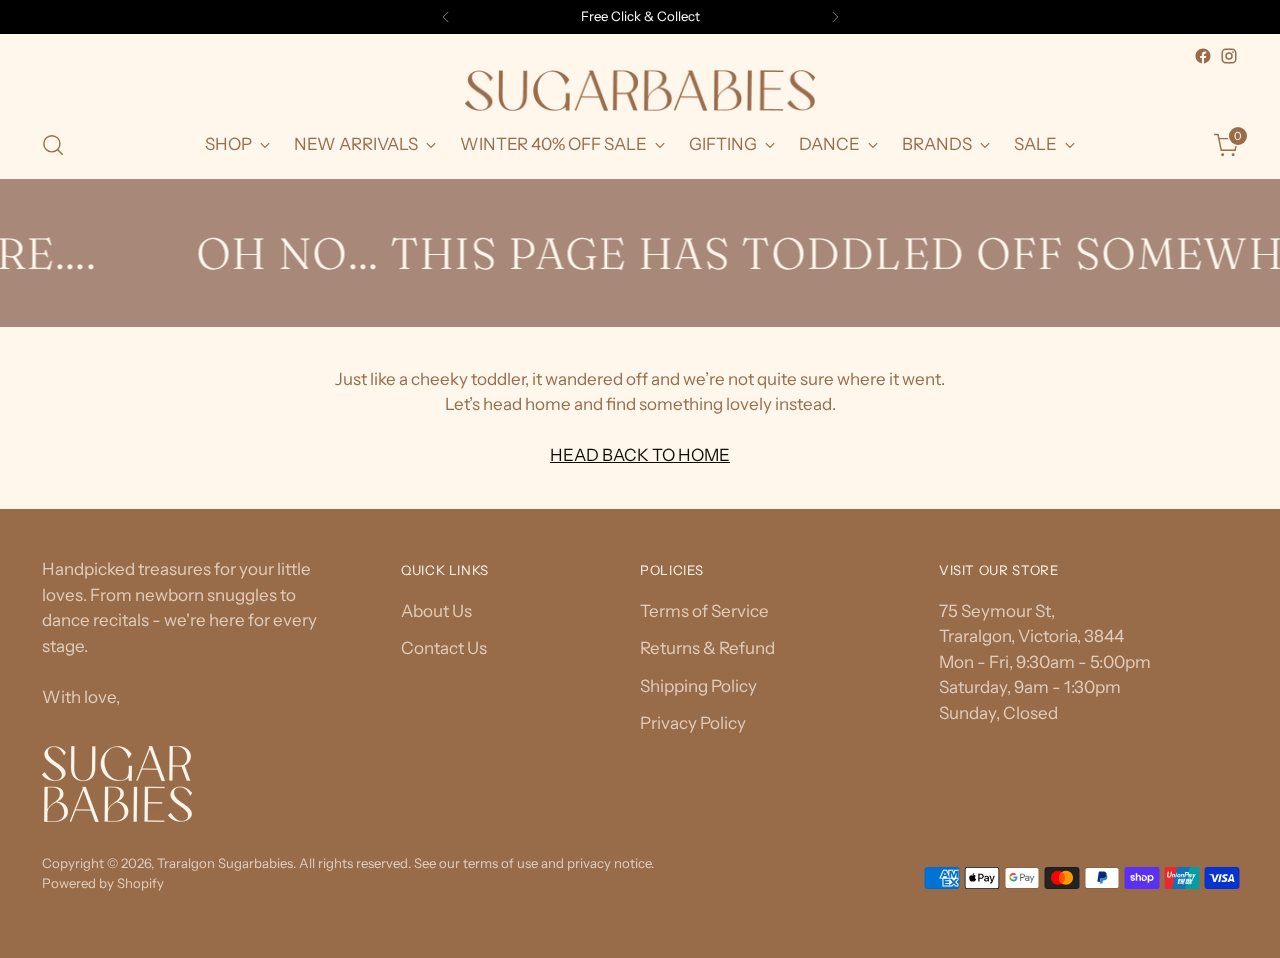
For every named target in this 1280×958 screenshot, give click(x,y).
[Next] (835, 17)
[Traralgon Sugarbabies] (640, 90)
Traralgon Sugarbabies (225, 863)
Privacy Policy (693, 723)
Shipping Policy (698, 686)
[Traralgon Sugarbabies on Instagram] (1229, 56)
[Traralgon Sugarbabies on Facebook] (1203, 56)
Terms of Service (704, 611)
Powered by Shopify (103, 883)
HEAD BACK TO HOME (640, 455)
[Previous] (446, 17)
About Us (436, 611)
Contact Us (444, 648)
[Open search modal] (53, 145)
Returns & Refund (707, 648)
